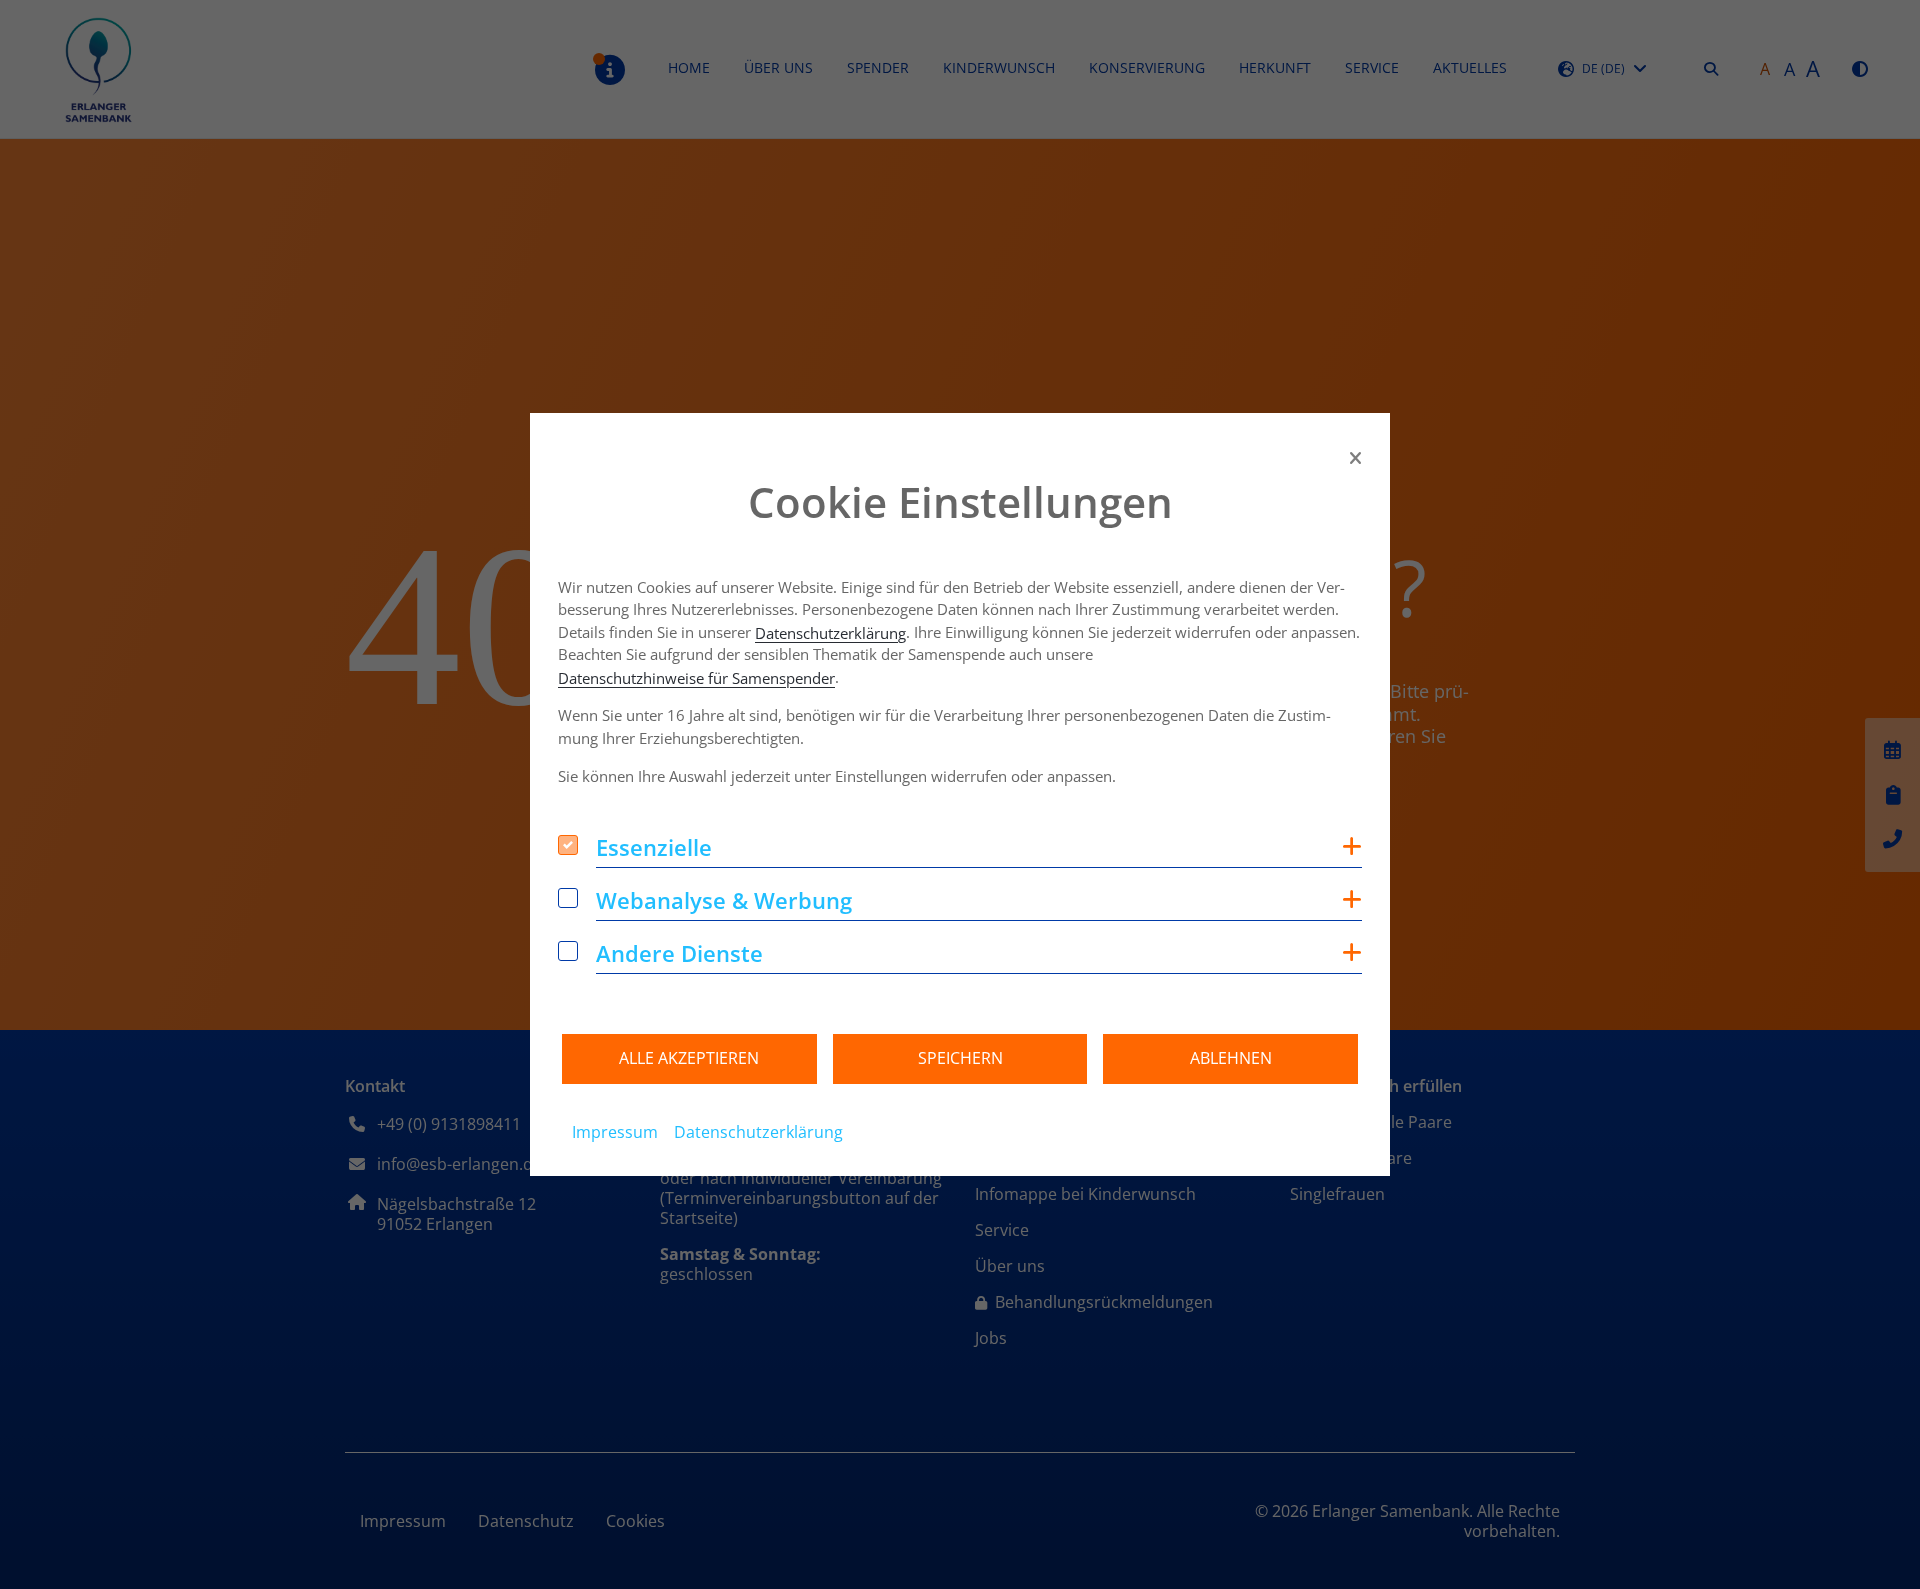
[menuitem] (615, 1132)
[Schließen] (1355, 458)
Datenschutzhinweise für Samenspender (696, 678)
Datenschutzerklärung (830, 633)
